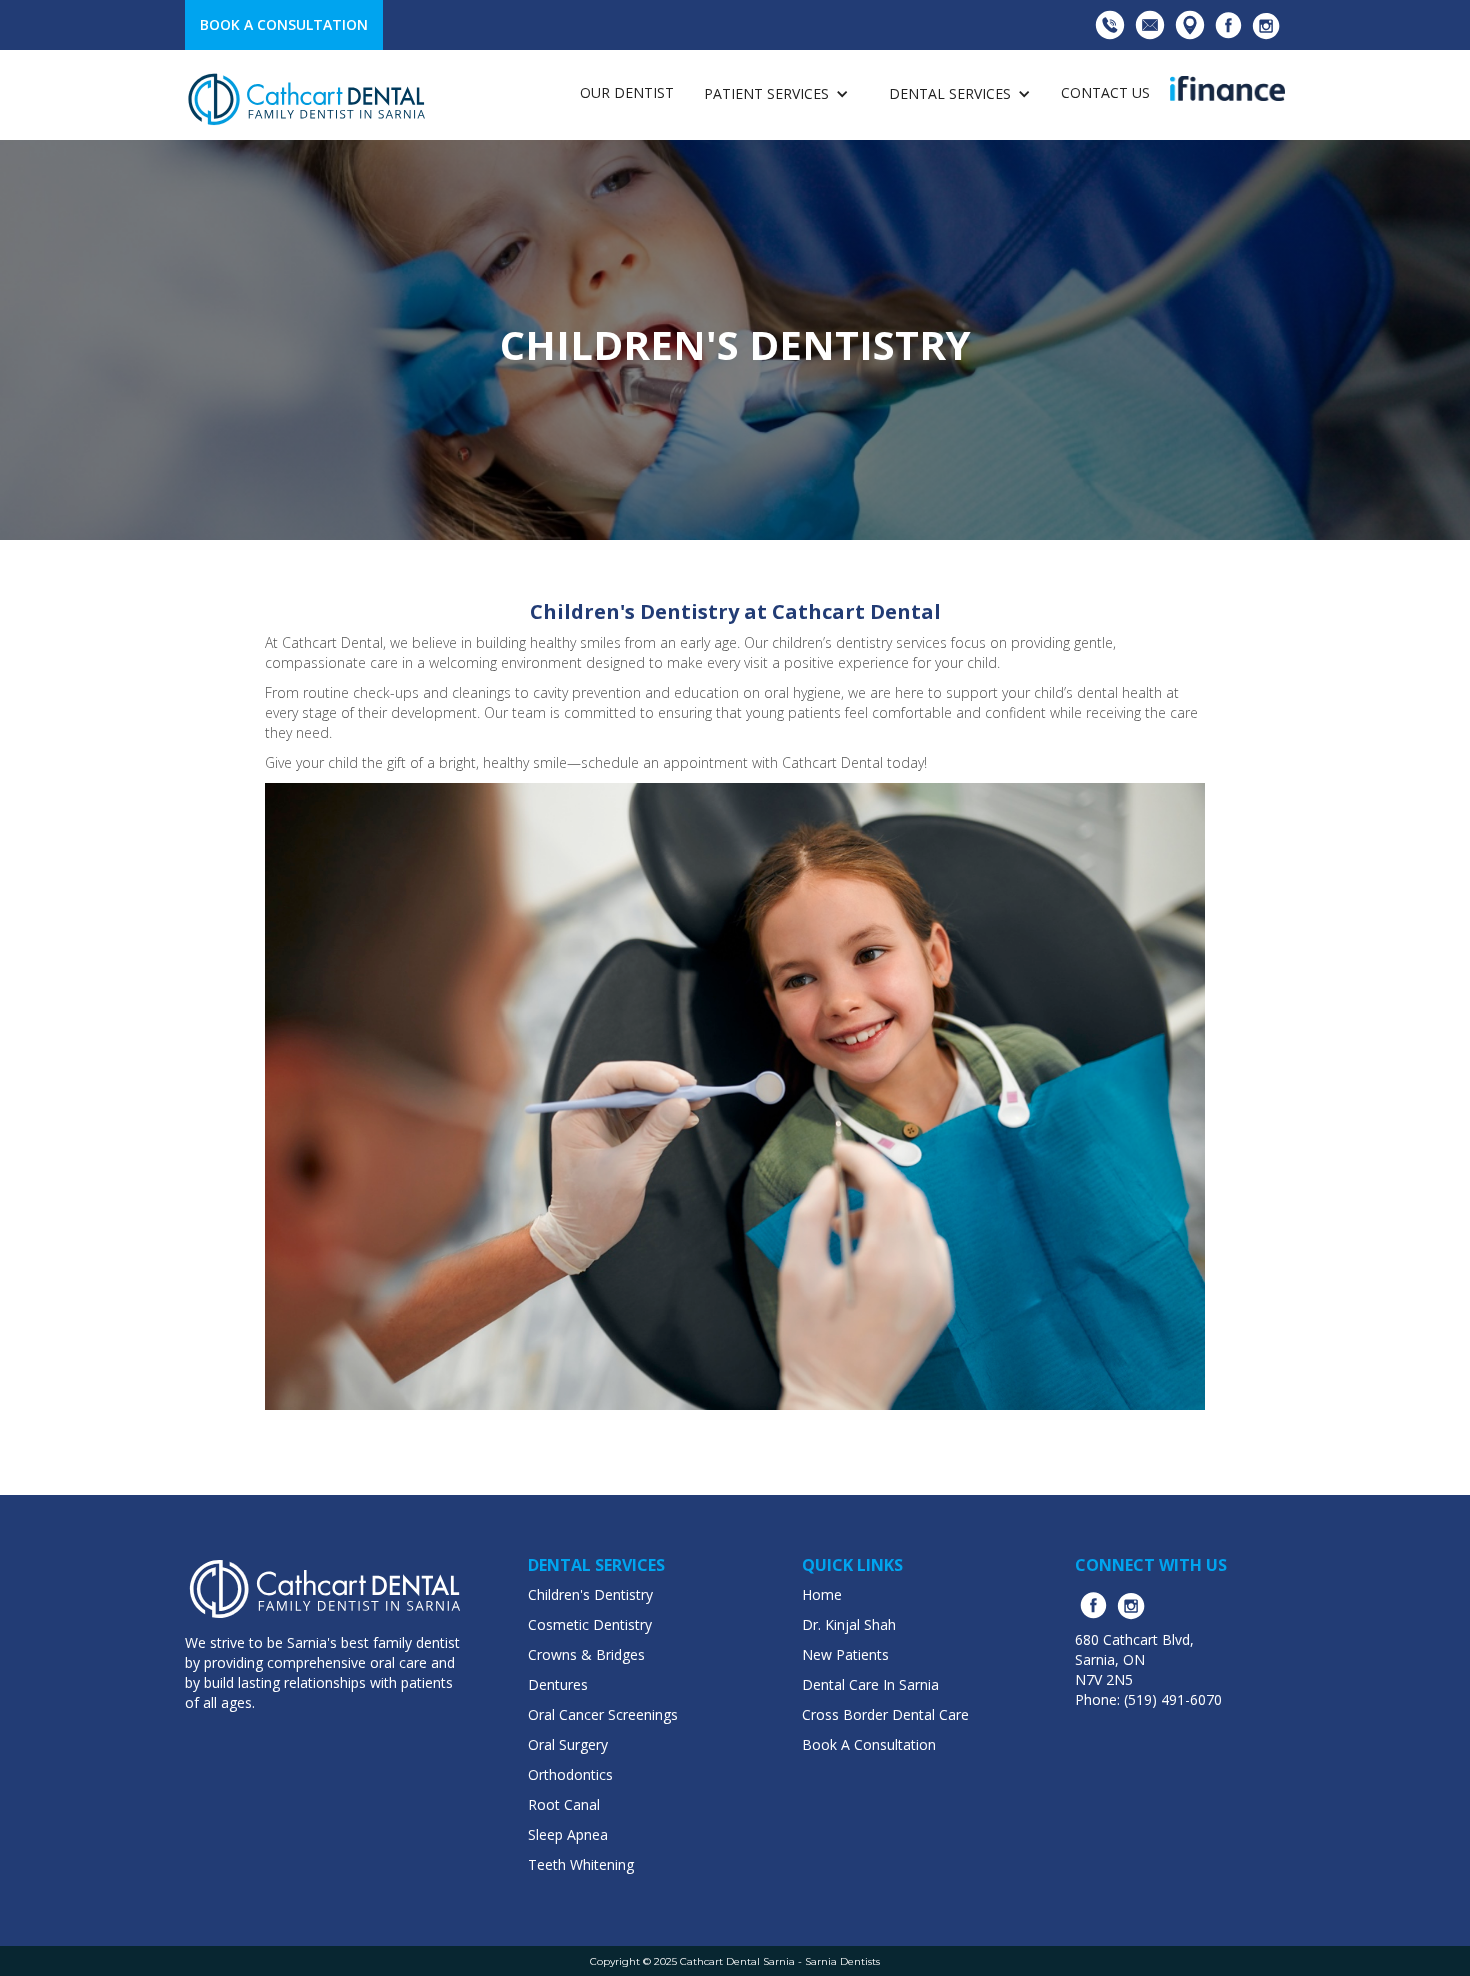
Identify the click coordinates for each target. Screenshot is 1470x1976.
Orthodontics (570, 1774)
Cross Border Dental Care (885, 1714)
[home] (307, 100)
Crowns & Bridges (586, 1654)
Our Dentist (627, 92)
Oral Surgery (568, 1744)
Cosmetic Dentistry (590, 1624)
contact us (1105, 92)
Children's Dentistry (590, 1594)
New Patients (845, 1654)
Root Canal (564, 1804)
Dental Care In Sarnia (870, 1684)
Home (822, 1594)
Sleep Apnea (568, 1834)
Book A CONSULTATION (284, 24)
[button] (776, 93)
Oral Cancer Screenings (603, 1714)
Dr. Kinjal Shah (849, 1624)
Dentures (558, 1684)
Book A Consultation (869, 1744)
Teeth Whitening (581, 1864)
